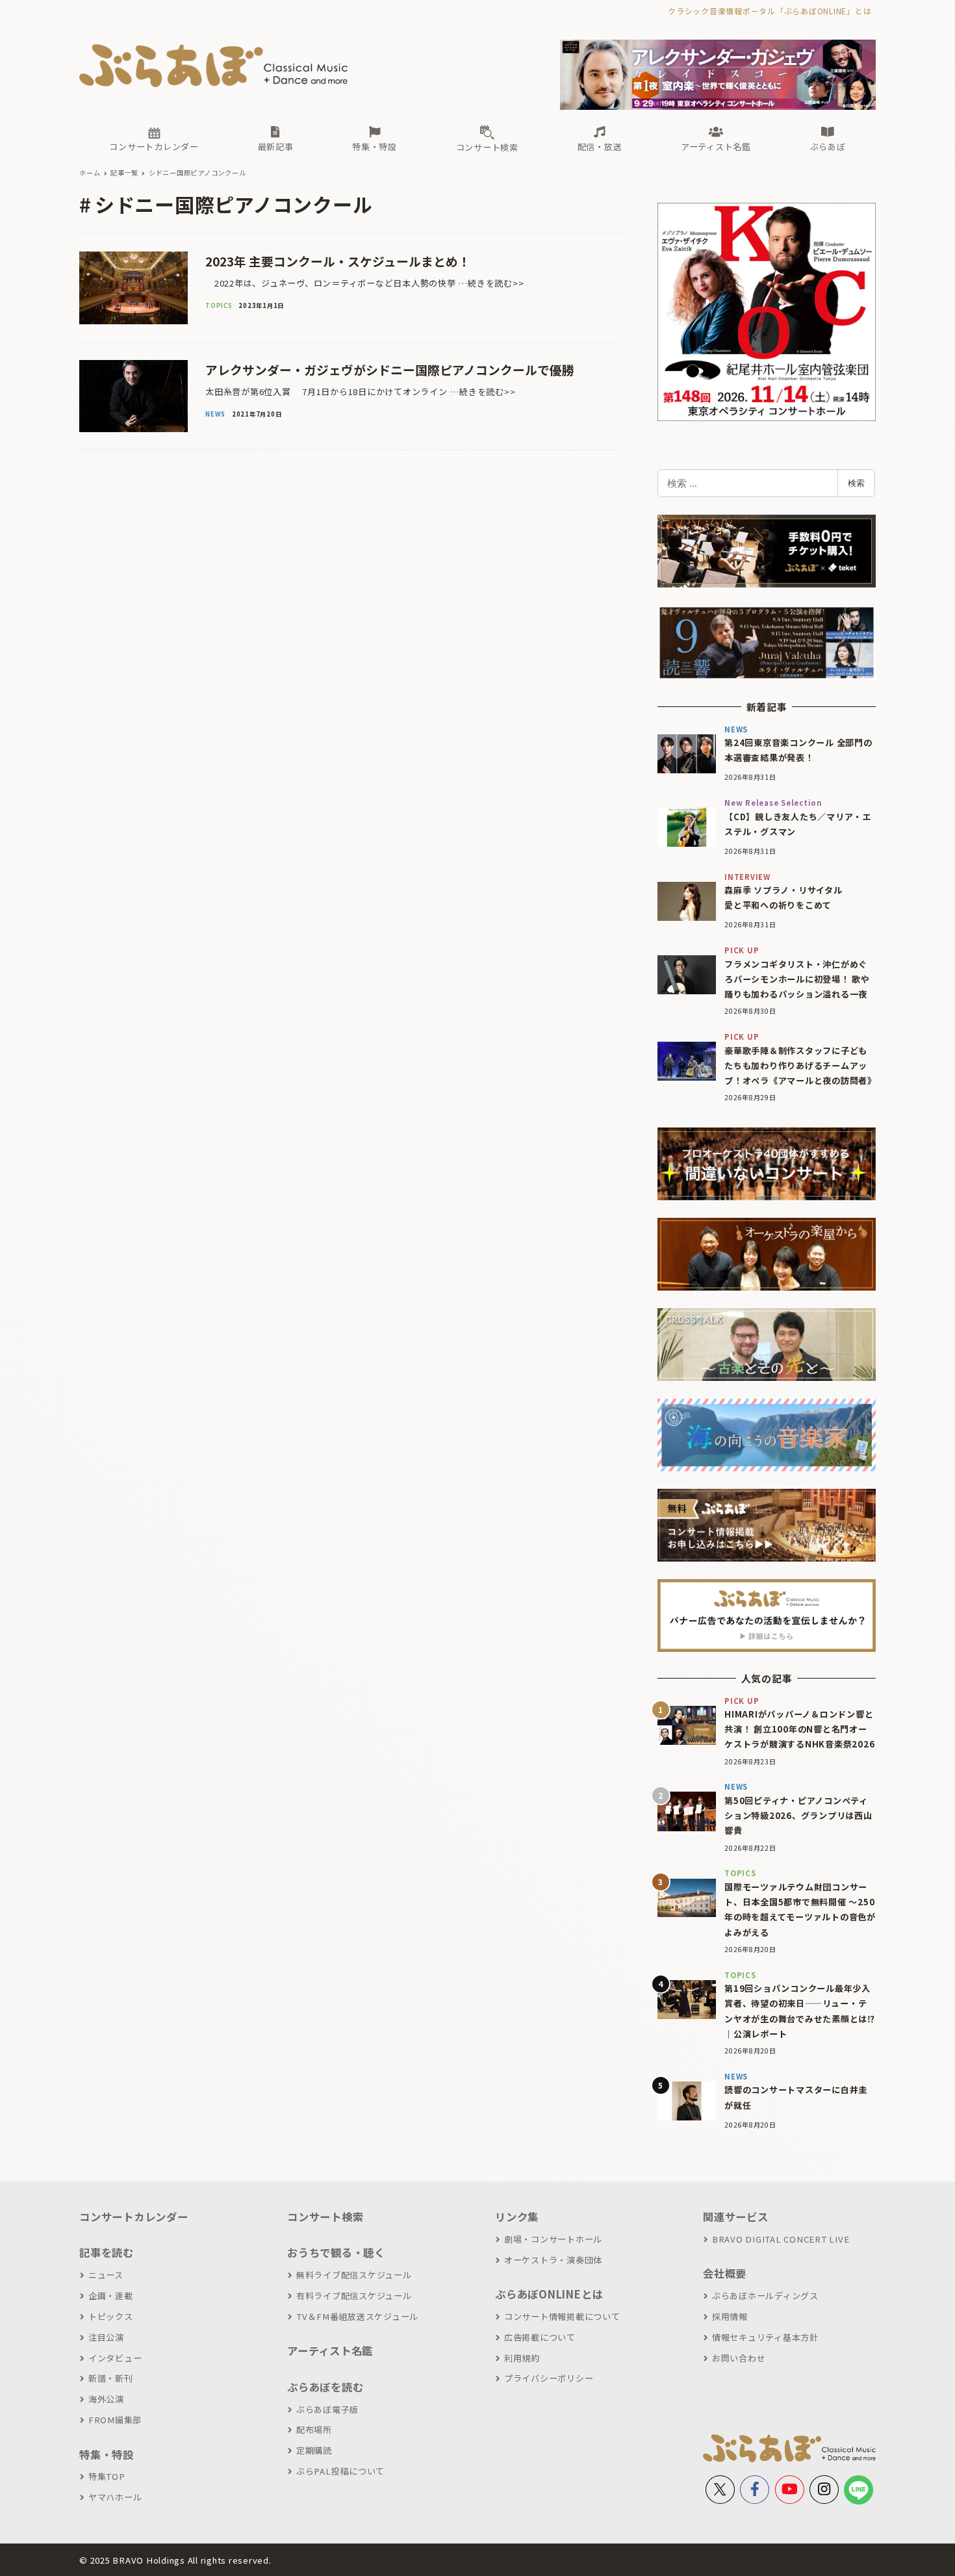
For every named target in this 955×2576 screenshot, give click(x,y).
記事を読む (107, 2252)
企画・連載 (111, 2296)
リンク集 (517, 2217)
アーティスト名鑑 (330, 2351)
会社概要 (725, 2273)
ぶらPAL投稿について (340, 2471)
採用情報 (730, 2316)
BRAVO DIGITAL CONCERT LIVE (781, 2239)
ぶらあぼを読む (325, 2387)
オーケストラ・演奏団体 (553, 2260)
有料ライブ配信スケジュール (354, 2296)
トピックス (111, 2316)
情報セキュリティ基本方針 (765, 2337)
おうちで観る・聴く (336, 2252)
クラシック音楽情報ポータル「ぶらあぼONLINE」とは (770, 11)
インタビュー (115, 2358)
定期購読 (314, 2450)
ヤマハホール (115, 2497)
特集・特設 (107, 2454)
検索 (856, 483)
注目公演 (106, 2337)
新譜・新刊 (111, 2378)
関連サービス (736, 2217)
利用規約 (522, 2358)
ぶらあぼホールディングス (765, 2296)
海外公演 (106, 2399)
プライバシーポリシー (549, 2378)
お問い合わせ (739, 2358)
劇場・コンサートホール (553, 2239)
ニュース (106, 2275)
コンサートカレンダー (134, 2217)
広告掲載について (540, 2337)
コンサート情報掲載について (562, 2316)
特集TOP (107, 2476)
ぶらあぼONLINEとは (549, 2294)
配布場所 (314, 2429)
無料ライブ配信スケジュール (354, 2275)
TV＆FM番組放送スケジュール (357, 2316)
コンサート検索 (325, 2217)
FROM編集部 (115, 2420)
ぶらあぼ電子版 (327, 2409)
